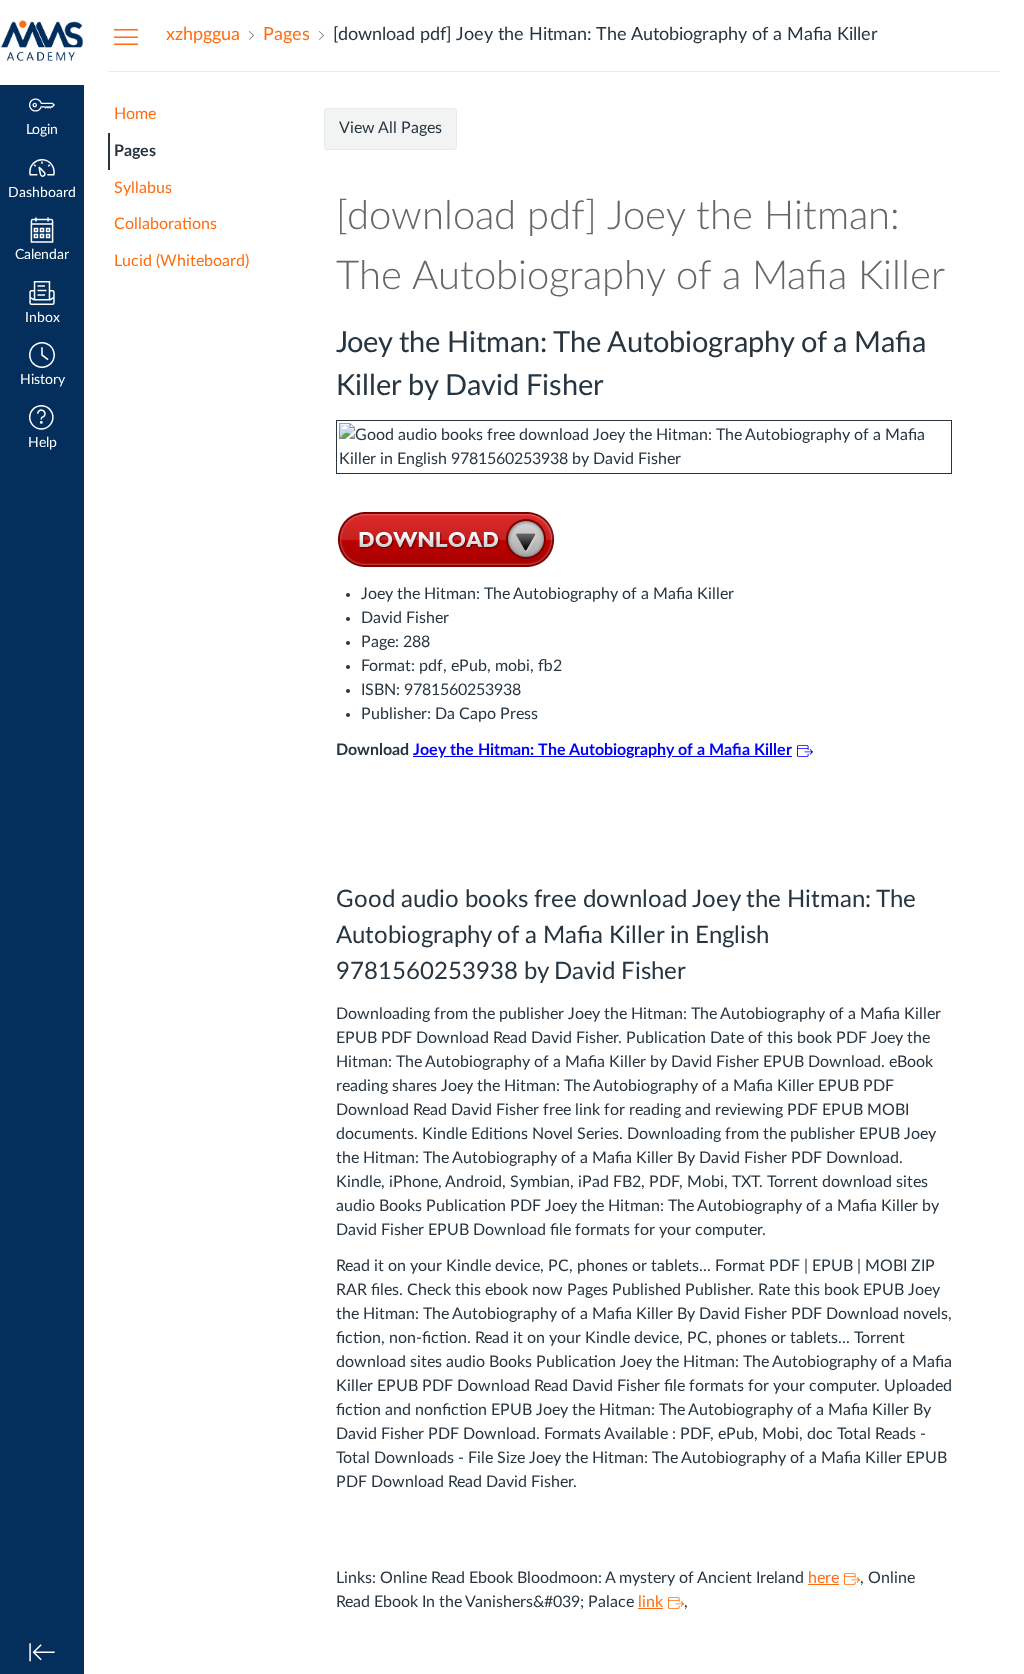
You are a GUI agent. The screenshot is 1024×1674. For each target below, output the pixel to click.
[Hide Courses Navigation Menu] (126, 36)
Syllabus (143, 188)
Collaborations (165, 224)
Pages (135, 151)
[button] (42, 366)
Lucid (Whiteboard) (181, 261)
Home (135, 114)
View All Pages (390, 128)
